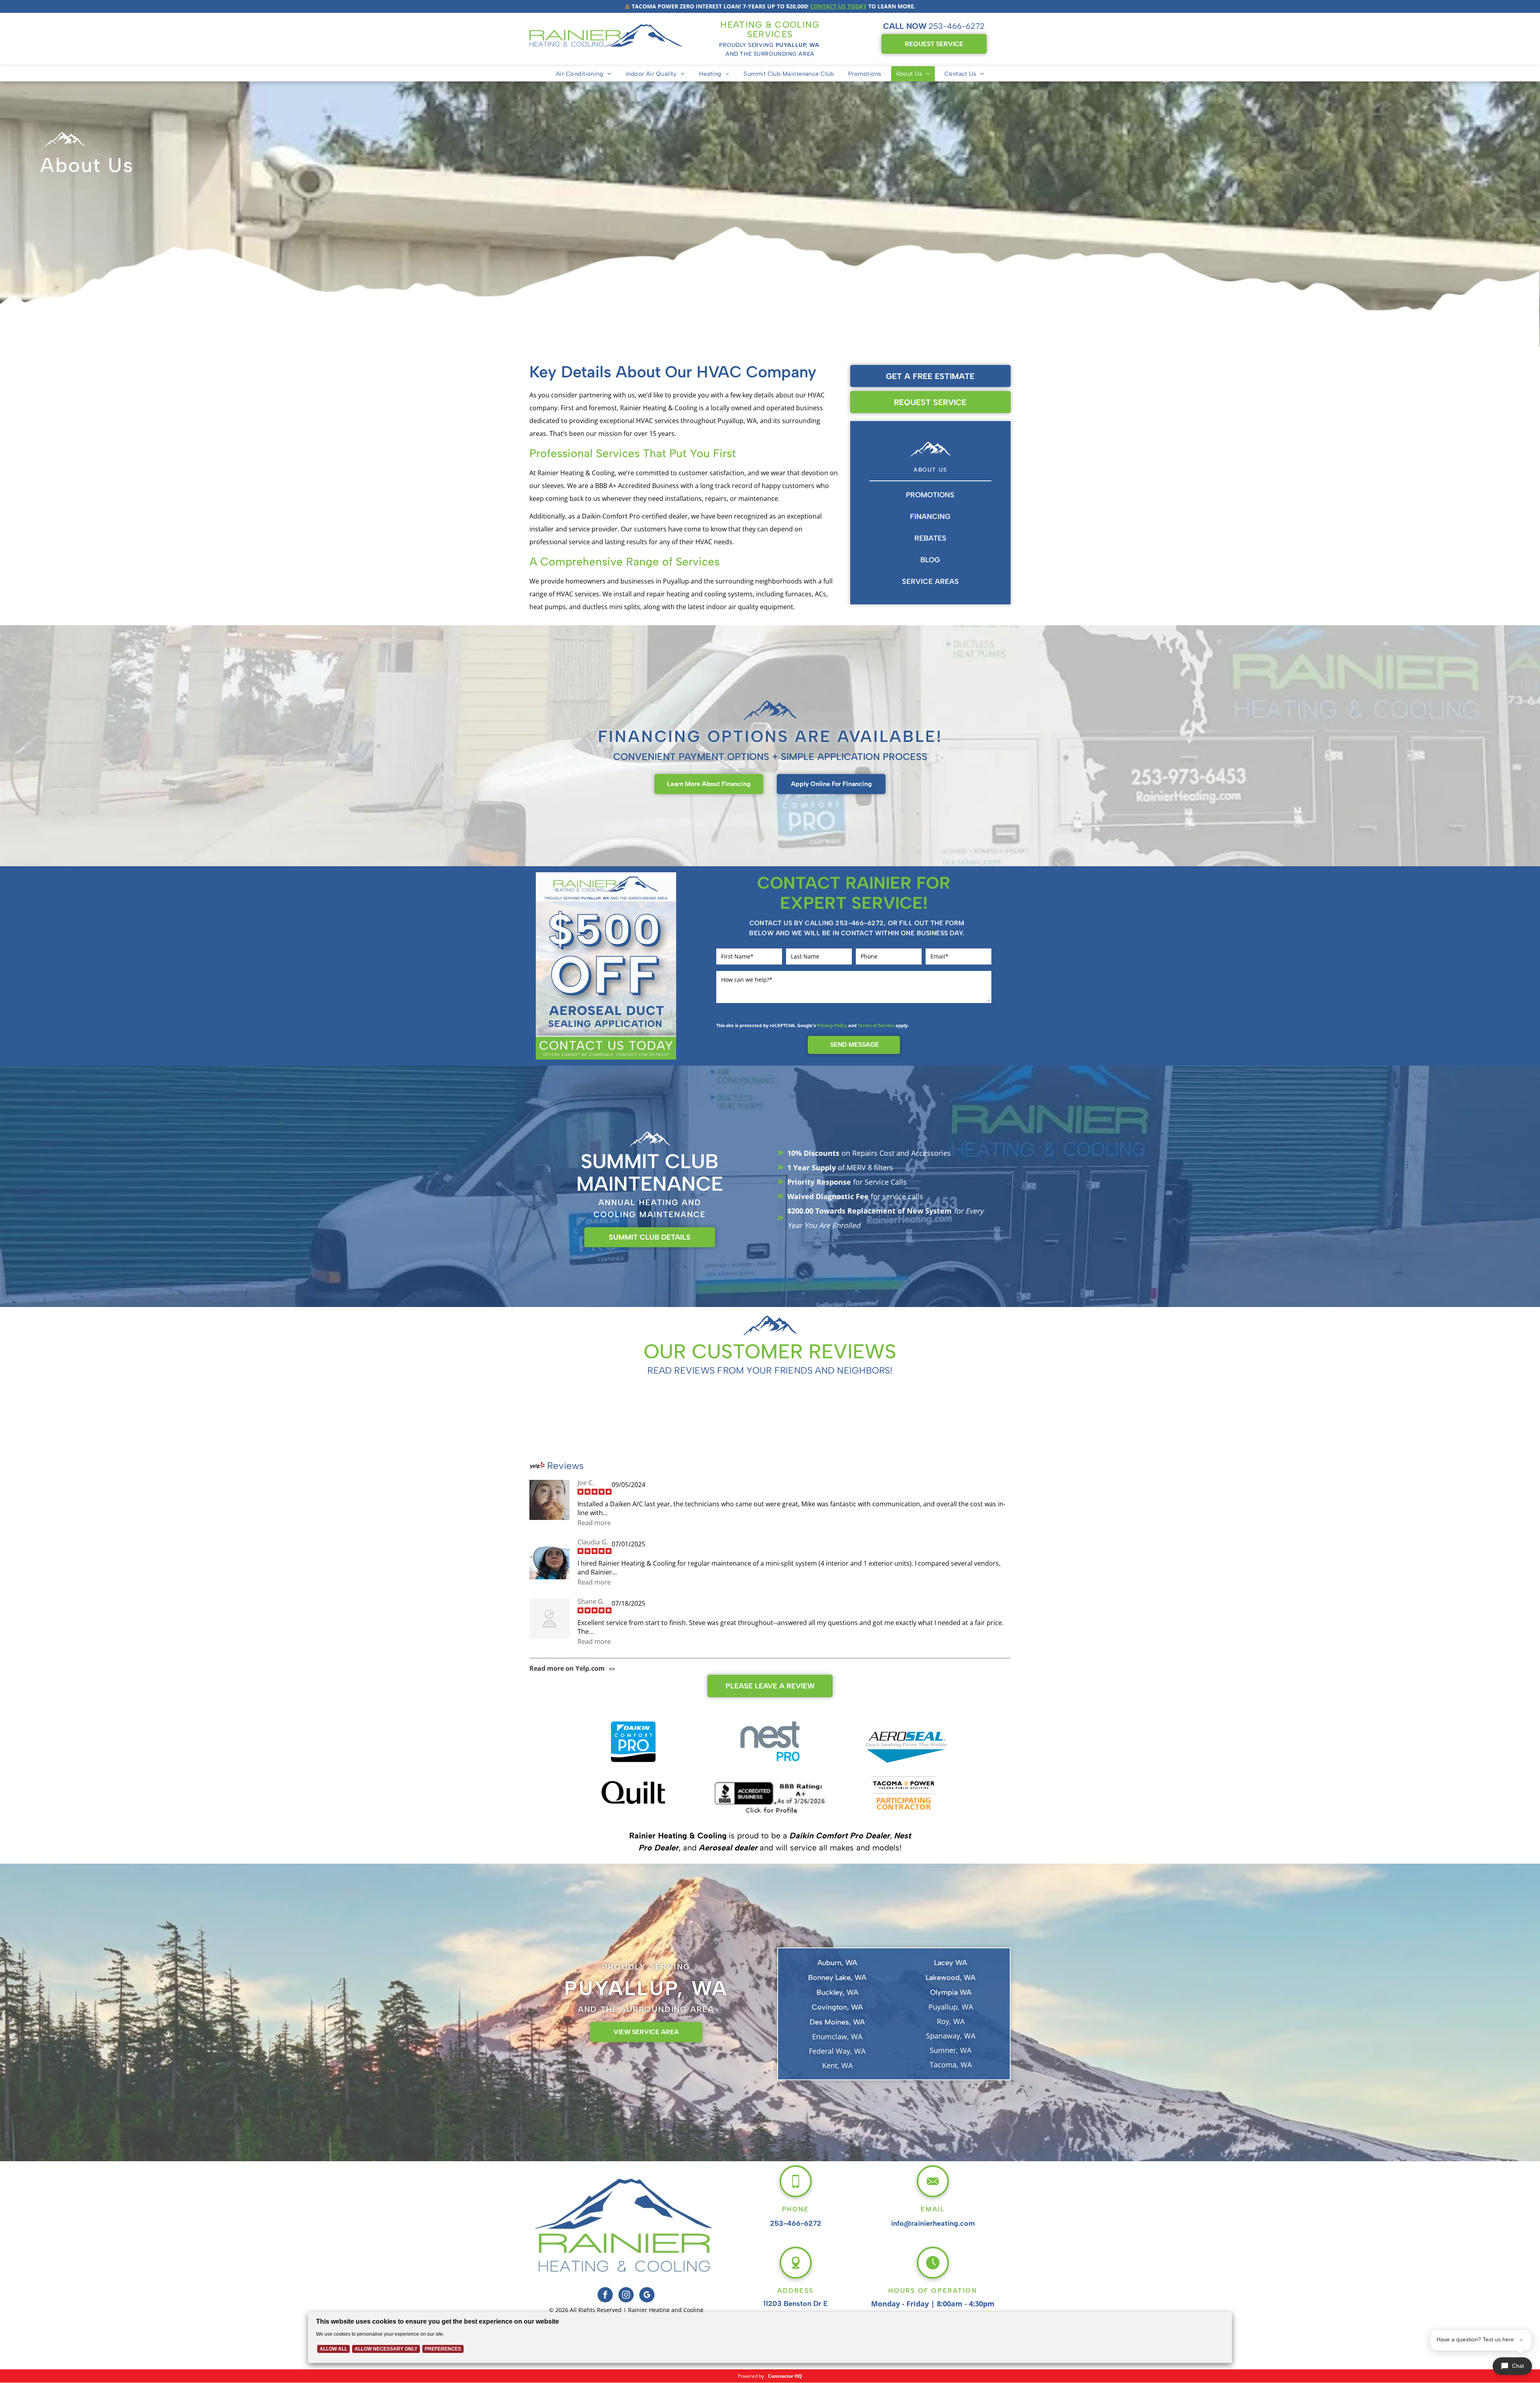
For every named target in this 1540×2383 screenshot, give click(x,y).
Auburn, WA (837, 1963)
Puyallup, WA (951, 2007)
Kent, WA (837, 2065)
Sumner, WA (950, 2050)
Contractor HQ (785, 2376)
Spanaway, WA (951, 2036)
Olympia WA (951, 1992)
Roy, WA (951, 2021)
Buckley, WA (837, 1992)
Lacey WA (950, 1963)
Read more (594, 1523)
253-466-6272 (956, 26)
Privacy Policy (832, 1025)
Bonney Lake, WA (837, 1978)
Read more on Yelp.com (567, 1668)
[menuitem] (584, 74)
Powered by (751, 2376)
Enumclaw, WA (837, 2036)
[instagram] (626, 2296)
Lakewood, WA (950, 1978)
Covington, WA (837, 2007)
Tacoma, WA (951, 2065)
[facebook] (605, 2296)
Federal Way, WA (837, 2051)
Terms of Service (876, 1025)
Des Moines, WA (837, 2022)
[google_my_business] (647, 2296)
